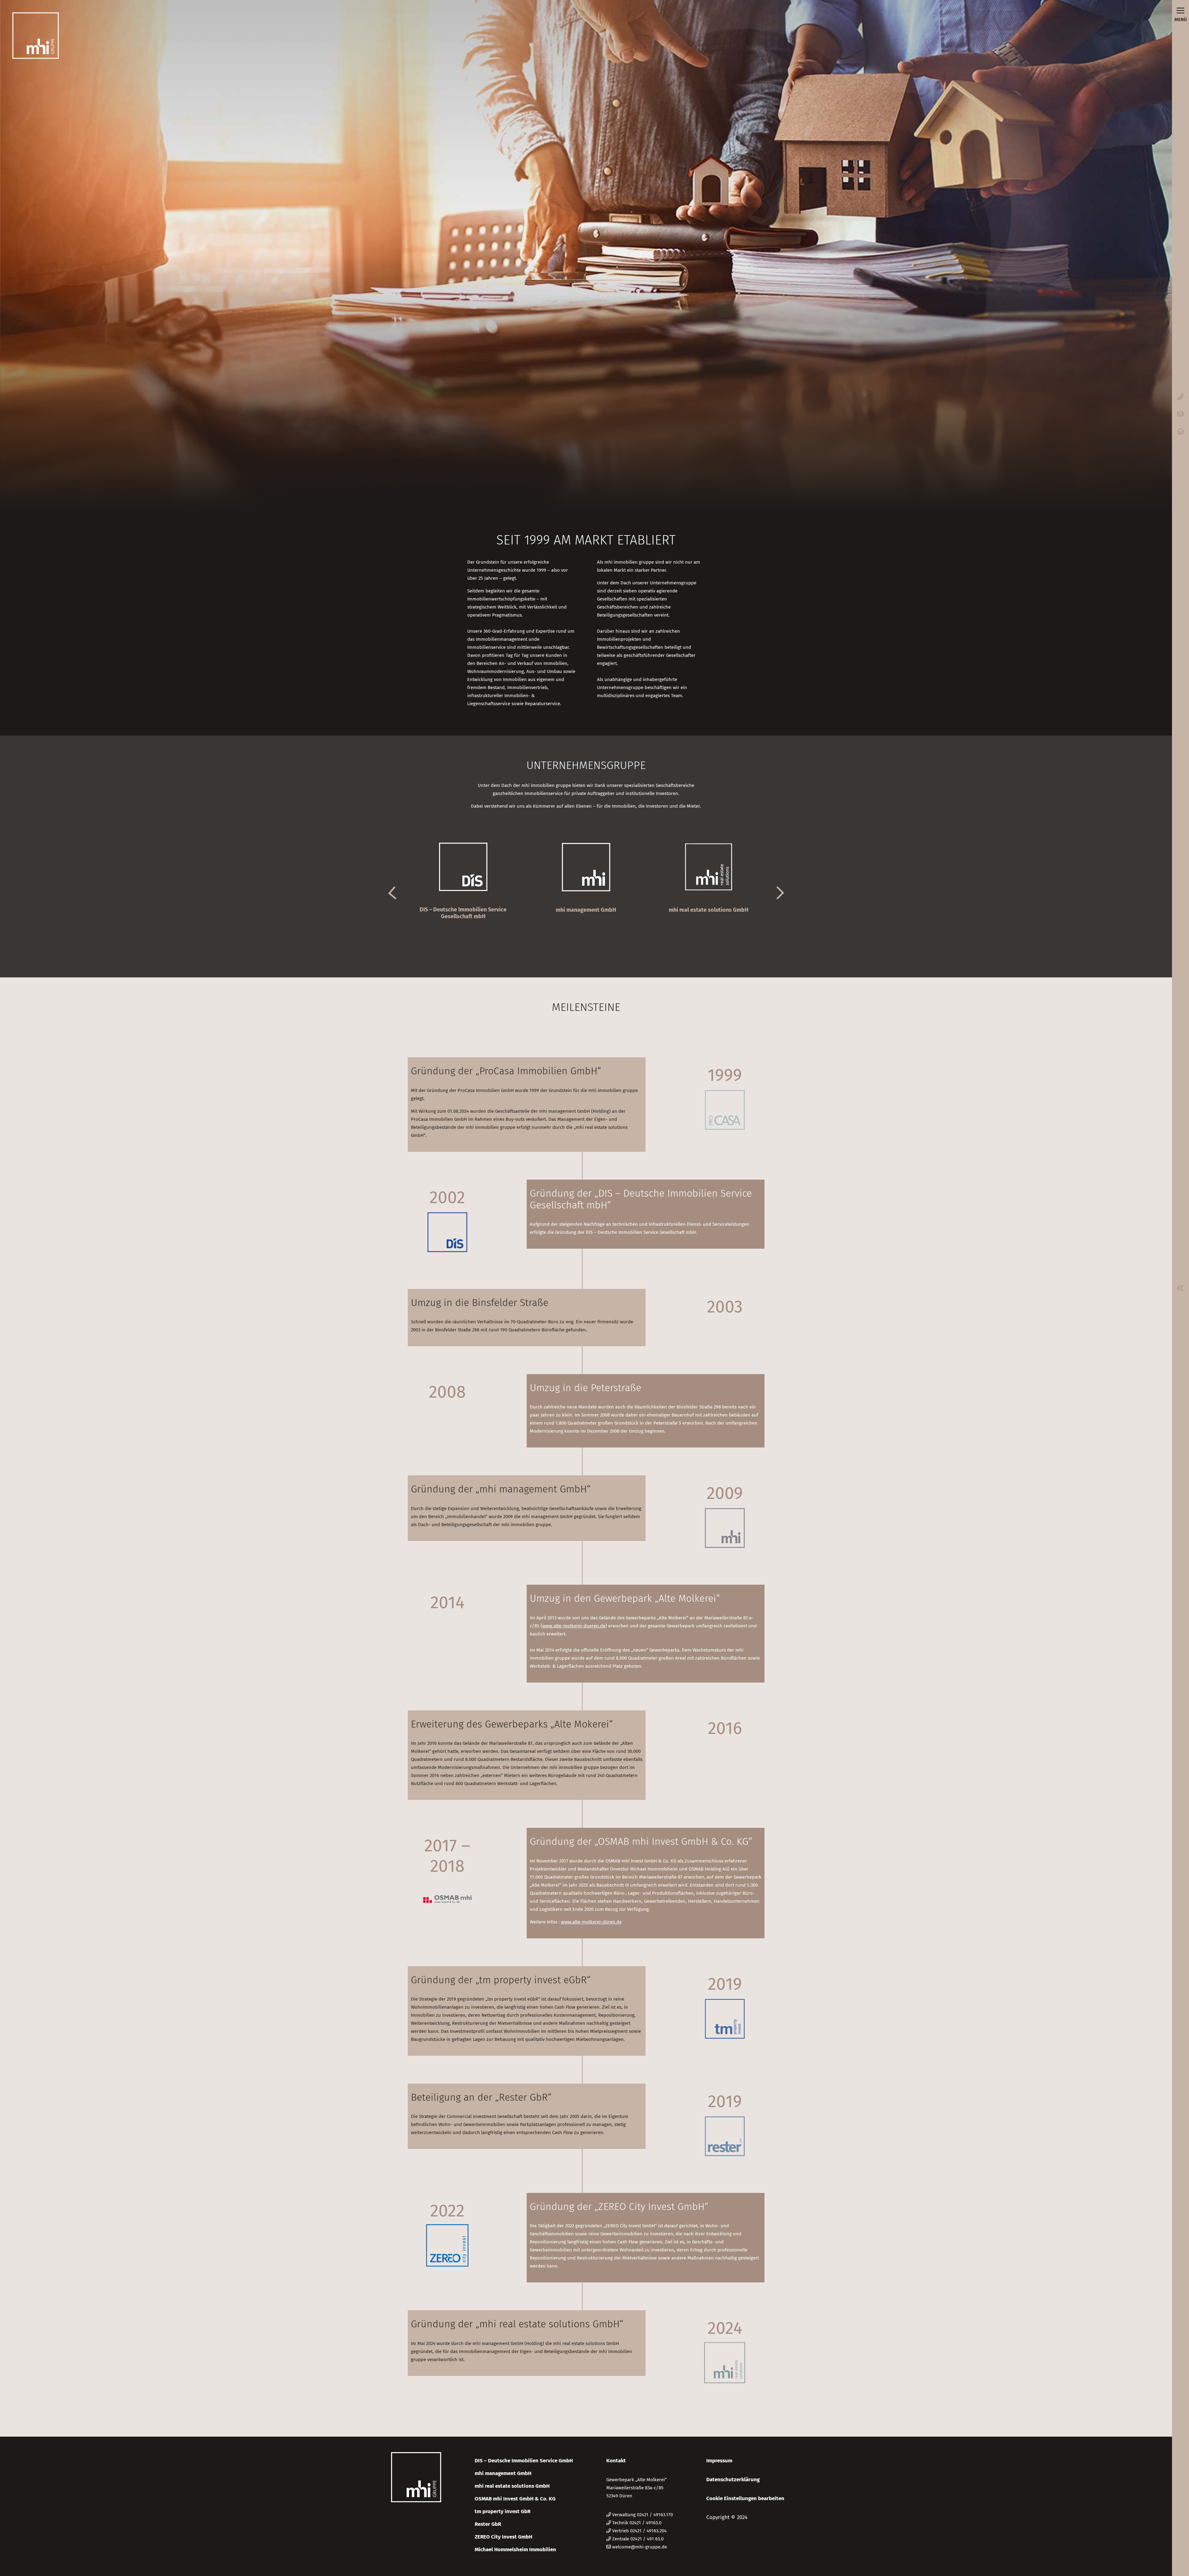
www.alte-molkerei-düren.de (591, 1922)
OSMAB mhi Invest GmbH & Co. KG (515, 2499)
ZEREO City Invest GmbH (503, 2537)
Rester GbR (488, 2524)
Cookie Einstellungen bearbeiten (745, 2498)
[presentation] (393, 892)
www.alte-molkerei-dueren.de (574, 1626)
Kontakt (616, 2461)
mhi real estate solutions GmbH (512, 2486)
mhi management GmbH (503, 2473)
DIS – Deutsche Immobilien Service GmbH (524, 2461)
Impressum (719, 2461)
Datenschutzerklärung (733, 2480)
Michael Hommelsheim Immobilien (515, 2550)
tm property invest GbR (503, 2511)
